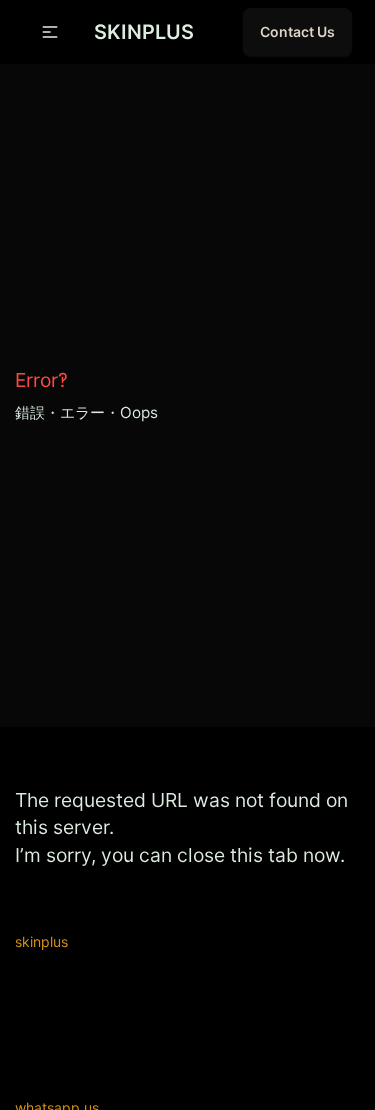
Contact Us (297, 31)
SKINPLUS (144, 32)
